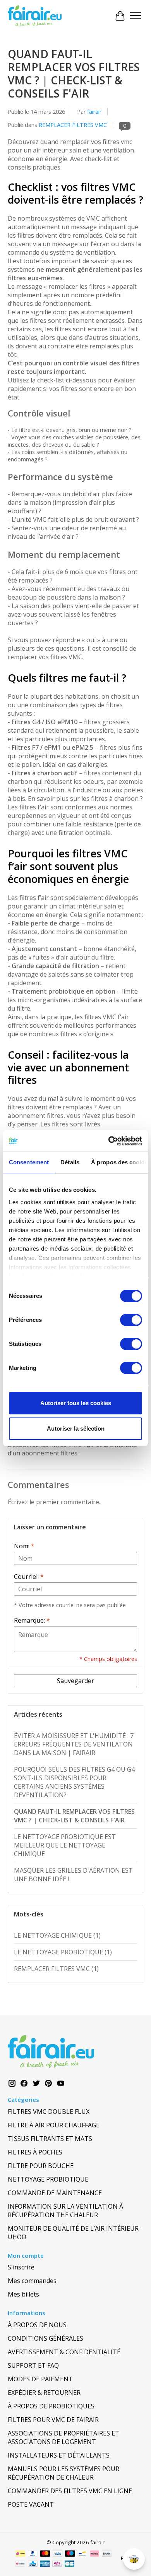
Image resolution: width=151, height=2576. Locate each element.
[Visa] (58, 2554)
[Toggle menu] (136, 16)
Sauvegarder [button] (75, 1681)
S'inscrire (21, 2267)
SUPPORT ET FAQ (33, 2365)
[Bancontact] (82, 2554)
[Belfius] (20, 2564)
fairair (94, 112)
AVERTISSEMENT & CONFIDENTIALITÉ (64, 2352)
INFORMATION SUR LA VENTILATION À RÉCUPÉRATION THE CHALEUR (65, 2211)
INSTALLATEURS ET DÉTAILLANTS (59, 2455)
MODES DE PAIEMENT (40, 2379)
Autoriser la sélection (76, 1429)
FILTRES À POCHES (35, 2152)
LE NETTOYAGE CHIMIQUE (57, 1935)
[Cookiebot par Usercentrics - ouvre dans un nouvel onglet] (109, 1141)
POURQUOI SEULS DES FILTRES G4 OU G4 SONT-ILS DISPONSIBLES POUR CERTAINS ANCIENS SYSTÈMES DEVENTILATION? (74, 1782)
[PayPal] (33, 2554)
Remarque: (32, 1620)
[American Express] (45, 2564)
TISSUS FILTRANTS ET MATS (50, 2139)
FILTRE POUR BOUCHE (41, 2166)
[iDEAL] (20, 2554)
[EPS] (57, 2564)
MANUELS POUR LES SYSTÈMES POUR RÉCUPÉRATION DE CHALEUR (63, 2473)
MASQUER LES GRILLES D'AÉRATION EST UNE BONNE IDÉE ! (73, 1875)
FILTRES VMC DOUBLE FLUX (49, 2112)
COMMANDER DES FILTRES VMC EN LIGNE (70, 2491)
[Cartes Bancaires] (69, 2564)
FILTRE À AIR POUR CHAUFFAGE (54, 2125)
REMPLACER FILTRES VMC (73, 125)
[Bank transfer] (107, 2554)
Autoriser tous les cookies (76, 1403)
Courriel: (29, 1577)
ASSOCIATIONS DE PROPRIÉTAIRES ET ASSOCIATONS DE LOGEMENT (63, 2437)
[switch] (131, 1320)
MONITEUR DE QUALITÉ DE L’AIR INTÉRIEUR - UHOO (75, 2233)
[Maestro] (70, 2554)
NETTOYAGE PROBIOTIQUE (48, 2179)
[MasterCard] (45, 2554)
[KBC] (33, 2564)
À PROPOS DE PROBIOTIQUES (51, 2406)
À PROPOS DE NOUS (37, 2325)
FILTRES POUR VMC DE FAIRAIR (53, 2420)
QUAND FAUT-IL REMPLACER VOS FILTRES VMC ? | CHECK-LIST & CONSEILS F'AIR (74, 74)
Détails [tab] (70, 1162)
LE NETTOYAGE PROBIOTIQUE (63, 1952)
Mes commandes (32, 2281)
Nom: (24, 1546)
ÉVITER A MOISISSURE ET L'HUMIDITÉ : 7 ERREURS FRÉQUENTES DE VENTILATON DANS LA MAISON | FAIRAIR (74, 1744)
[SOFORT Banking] (94, 2554)
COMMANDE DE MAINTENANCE (55, 2193)
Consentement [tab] (29, 1162)
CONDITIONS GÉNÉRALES (45, 2338)
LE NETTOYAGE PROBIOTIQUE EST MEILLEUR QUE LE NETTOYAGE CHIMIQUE (65, 1845)
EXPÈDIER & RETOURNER (44, 2393)
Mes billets (23, 2294)
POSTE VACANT (31, 2504)
